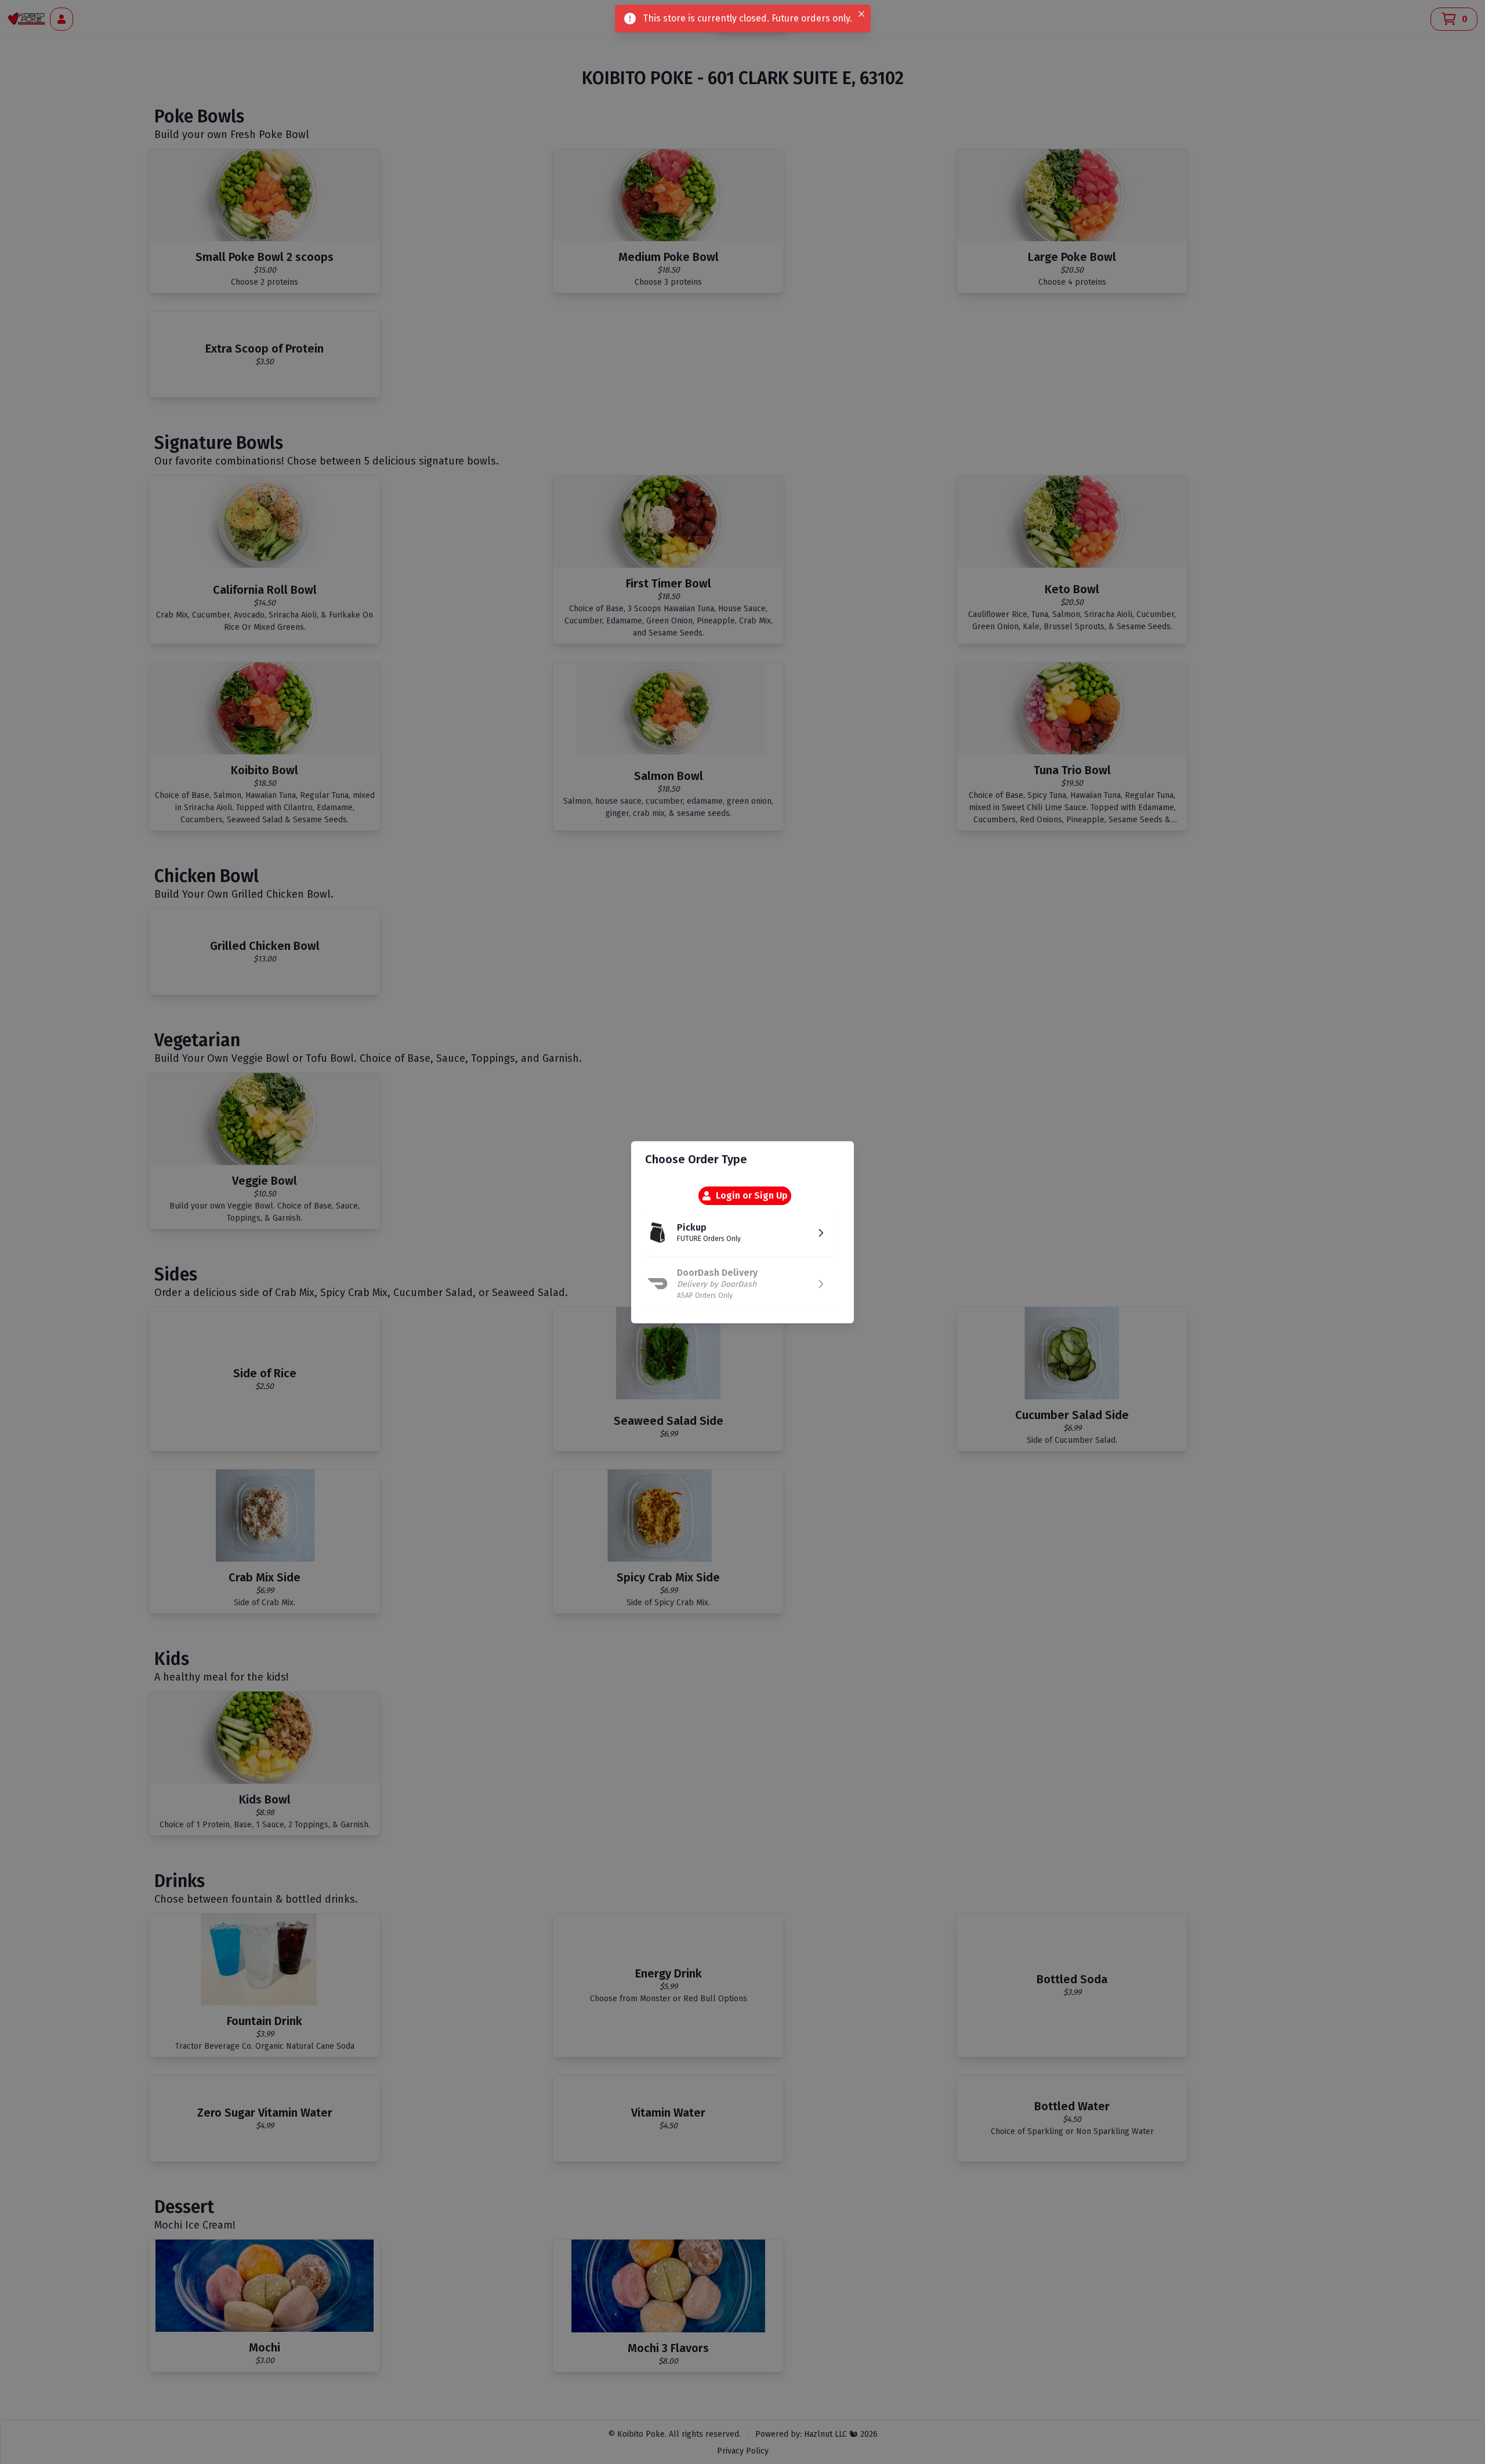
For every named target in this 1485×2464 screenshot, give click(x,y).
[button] (740, 1233)
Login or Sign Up (752, 1195)
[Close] (861, 14)
